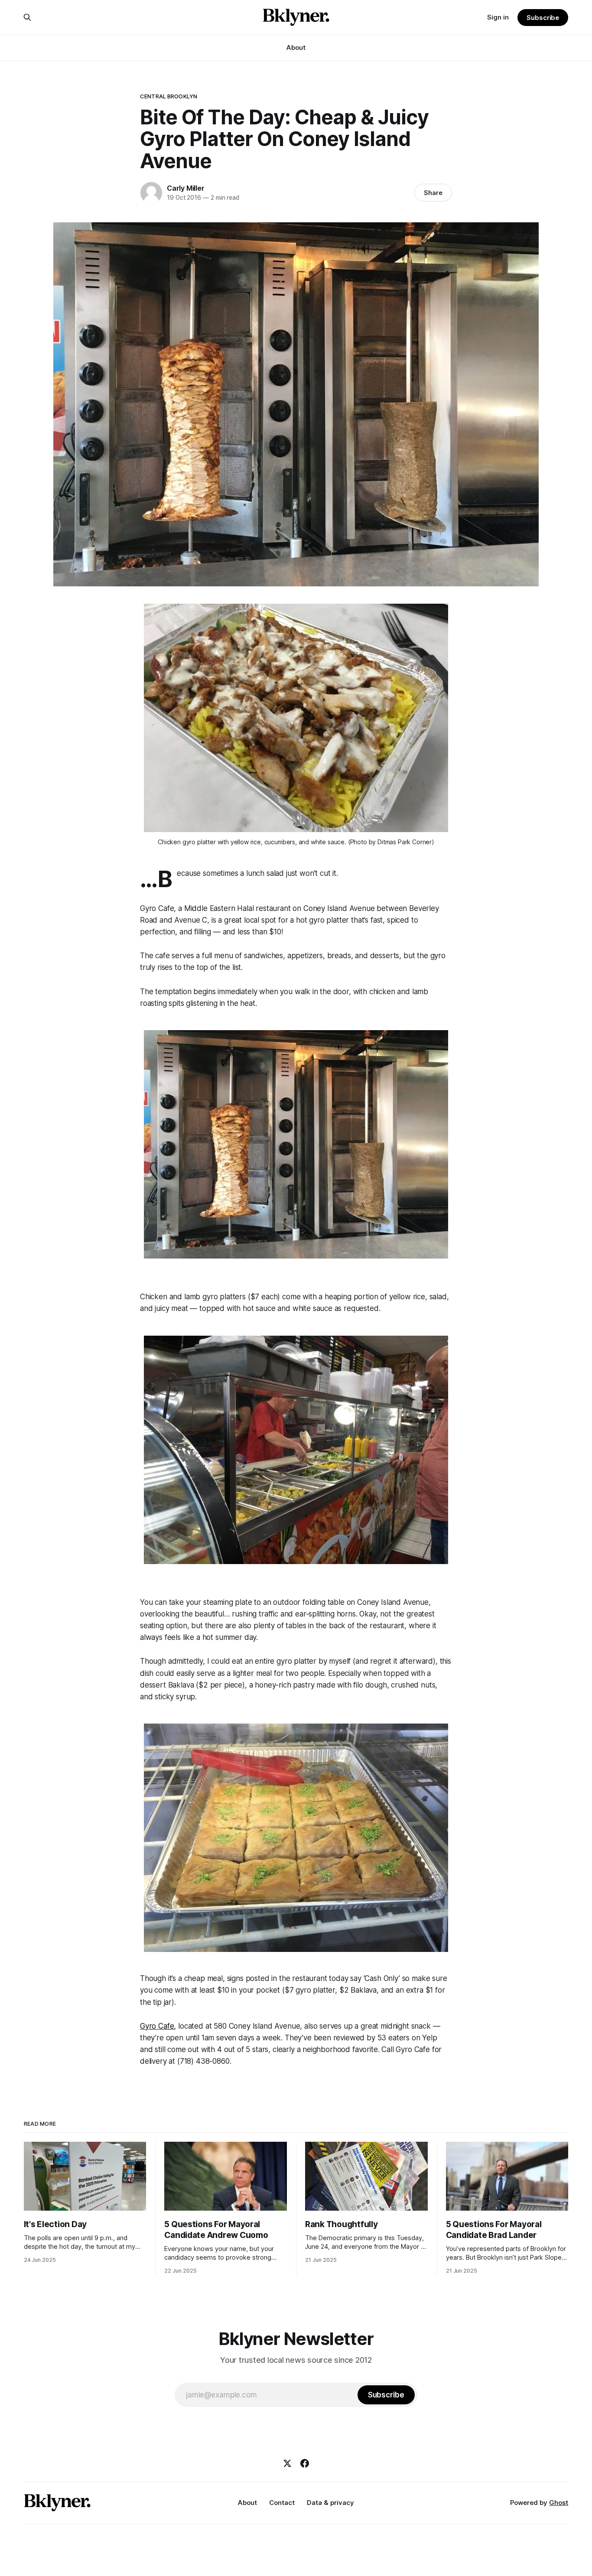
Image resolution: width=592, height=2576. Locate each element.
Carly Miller (186, 188)
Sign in (498, 17)
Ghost (559, 2503)
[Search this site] (27, 17)
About (296, 47)
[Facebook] (305, 2463)
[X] (287, 2463)
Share (433, 193)
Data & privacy (330, 2503)
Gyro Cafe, (158, 2026)
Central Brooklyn (169, 96)
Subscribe (543, 18)
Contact (282, 2503)
